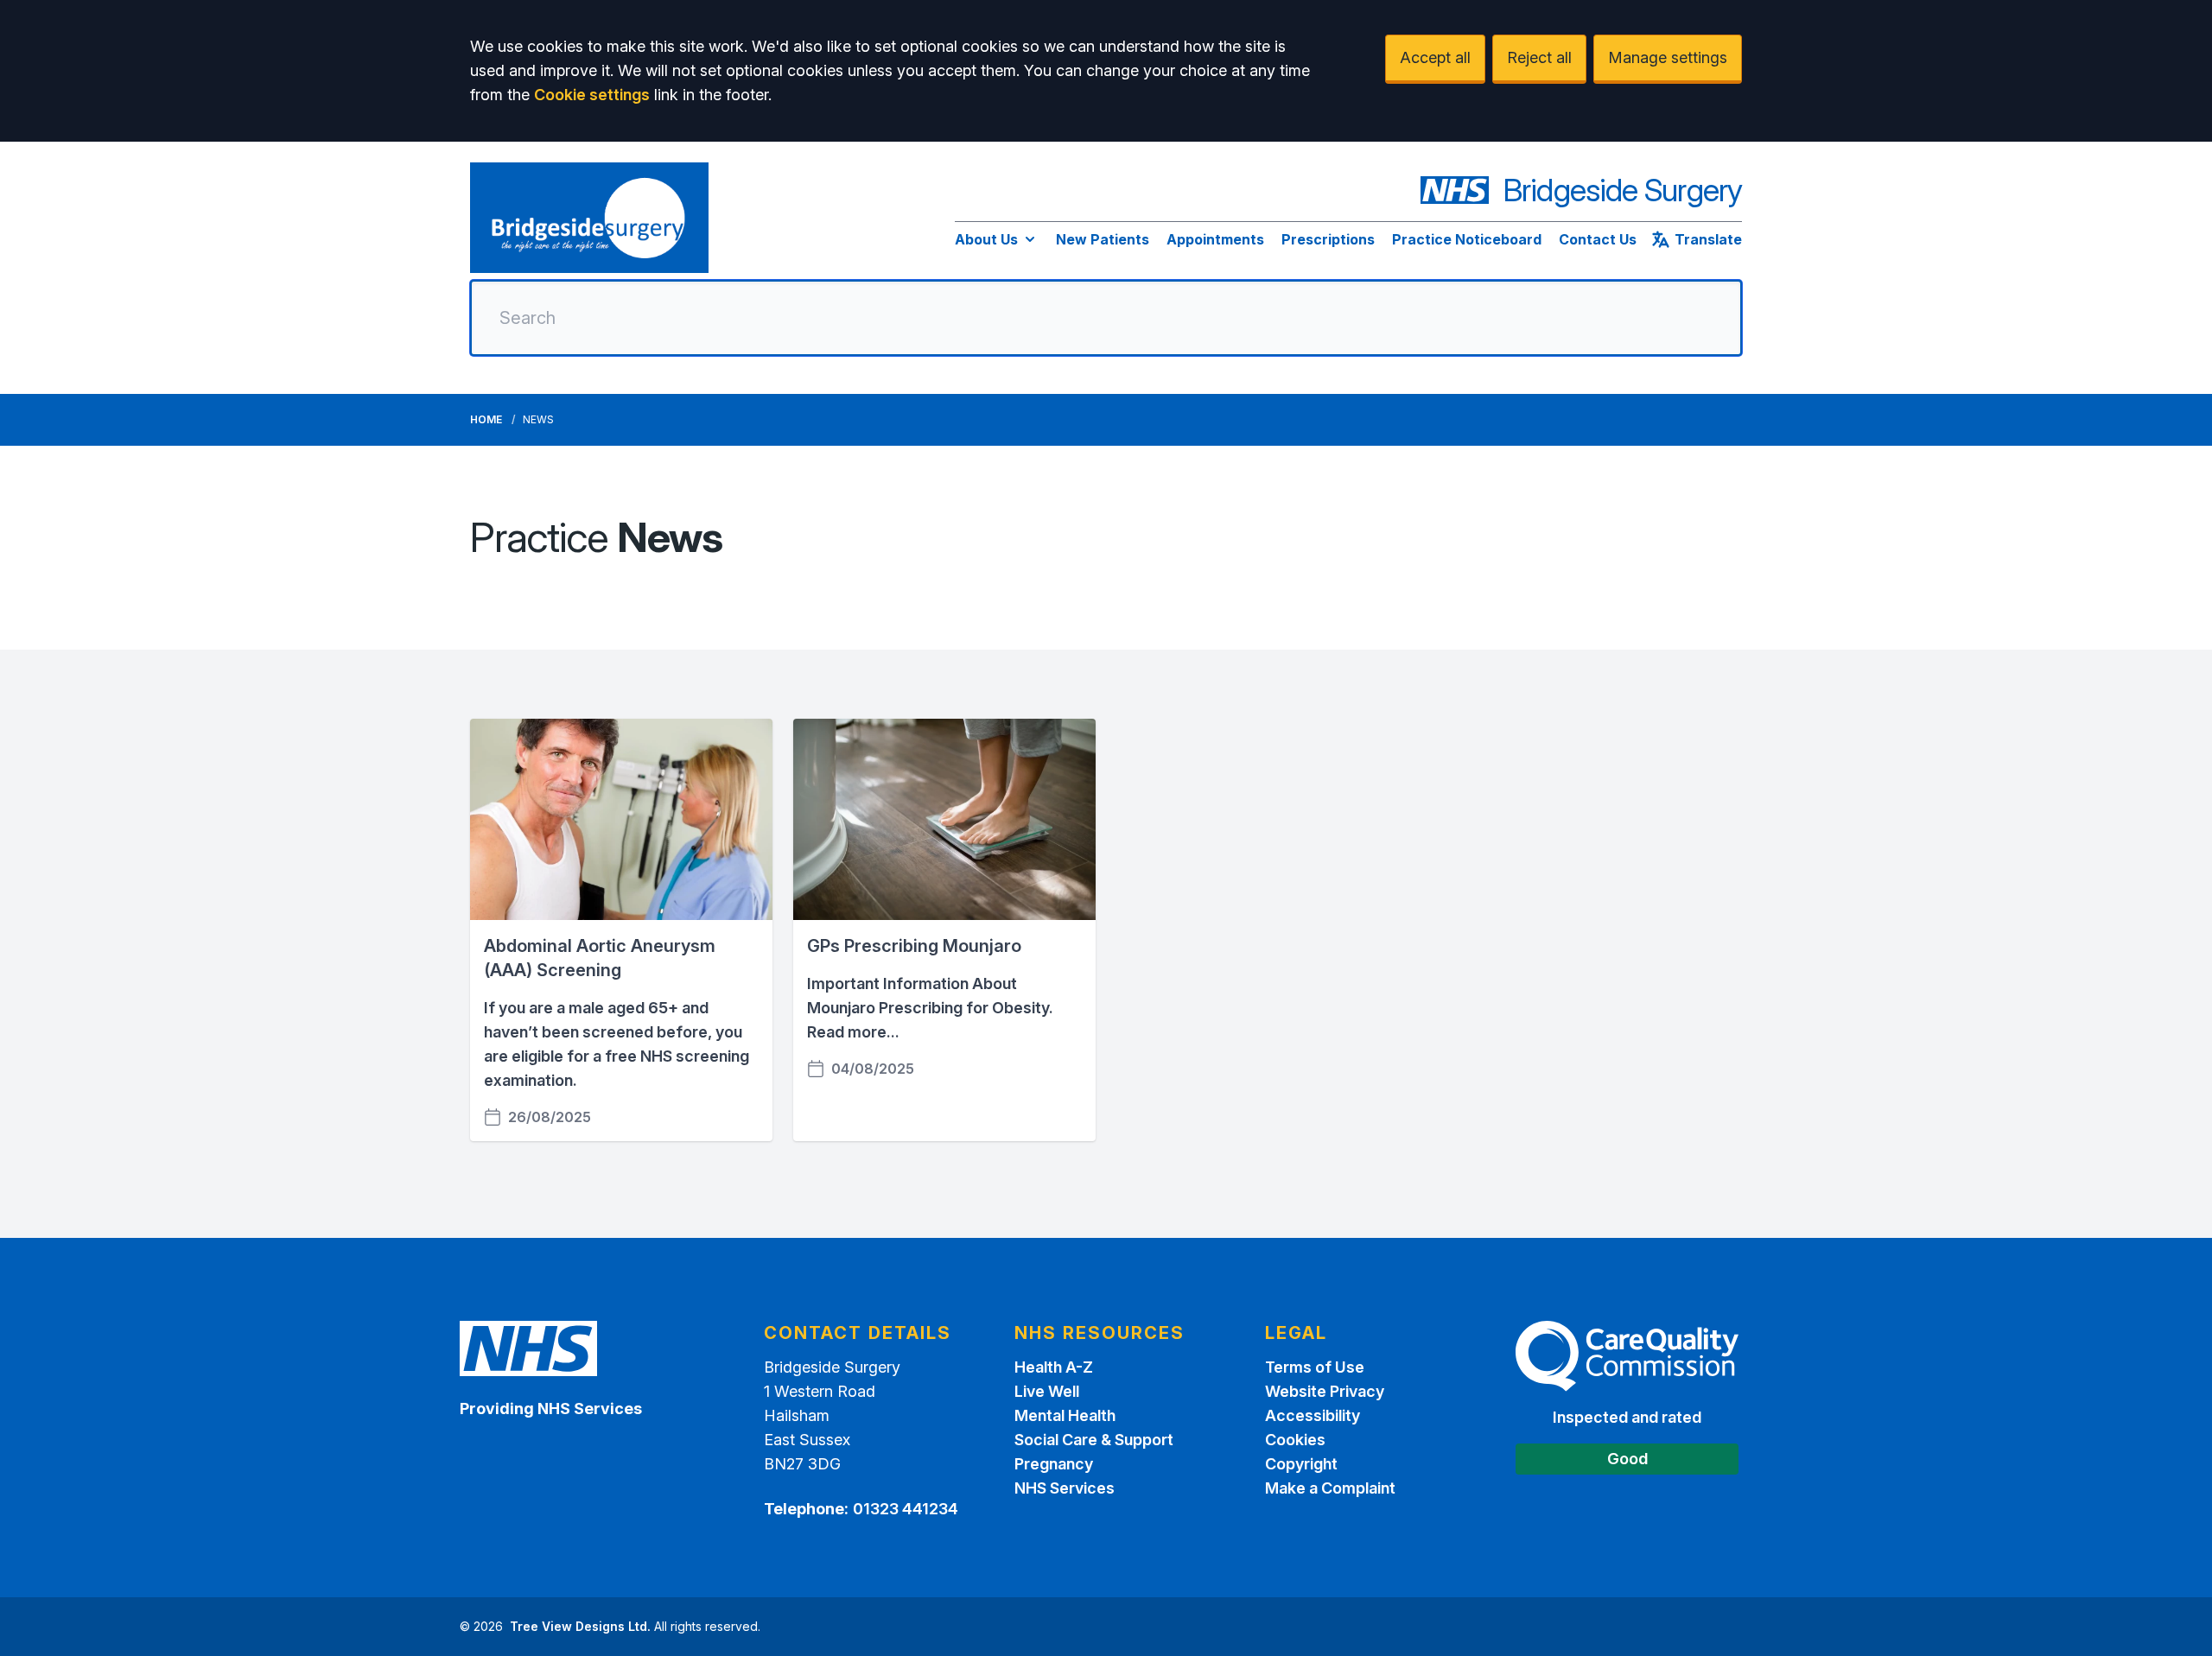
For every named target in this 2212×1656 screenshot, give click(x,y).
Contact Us (1598, 239)
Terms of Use (1315, 1367)
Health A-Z (1054, 1367)
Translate (1708, 239)
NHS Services (1065, 1488)
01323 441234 (906, 1509)
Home (486, 419)
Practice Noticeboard (1467, 239)
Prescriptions (1328, 239)
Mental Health (1065, 1415)
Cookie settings (592, 95)
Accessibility (1313, 1415)
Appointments (1215, 239)
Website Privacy (1325, 1391)
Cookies (1295, 1440)
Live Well (1047, 1391)
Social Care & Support (1094, 1440)
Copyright (1301, 1464)
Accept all (1435, 57)
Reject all (1539, 57)
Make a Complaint (1330, 1488)
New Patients (1103, 239)
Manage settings (1668, 57)
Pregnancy (1054, 1464)
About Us (986, 239)
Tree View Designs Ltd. (580, 1626)
